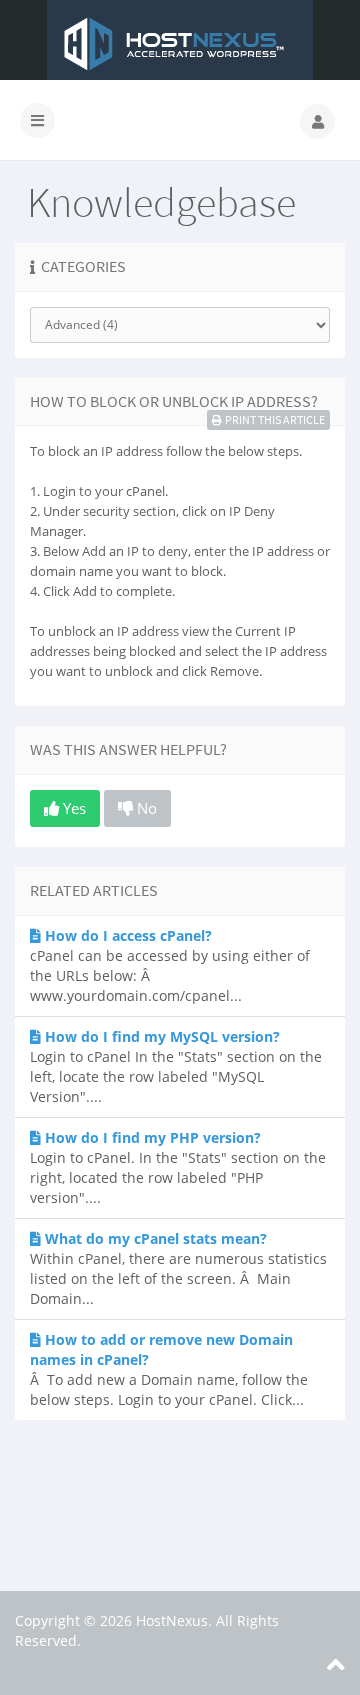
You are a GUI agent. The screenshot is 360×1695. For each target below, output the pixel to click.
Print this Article (275, 419)
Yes (72, 808)
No (145, 808)
